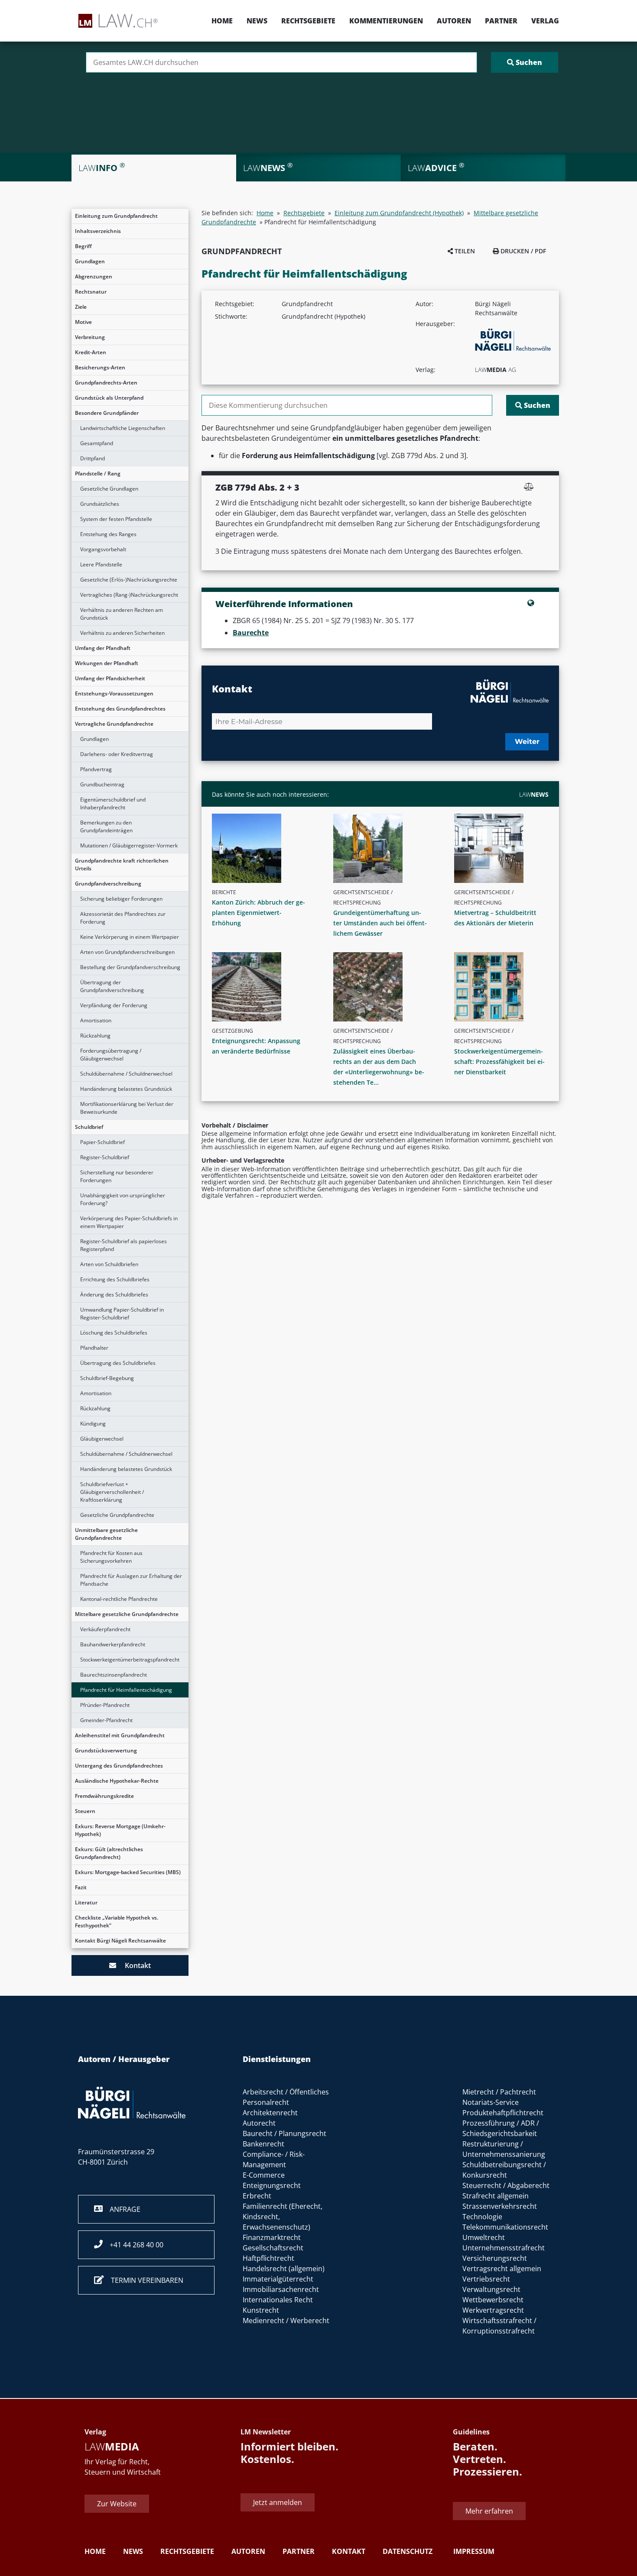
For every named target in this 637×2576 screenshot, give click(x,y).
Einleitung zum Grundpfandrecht (116, 216)
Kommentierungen (386, 21)
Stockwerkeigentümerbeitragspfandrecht (130, 1660)
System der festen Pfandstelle (116, 519)
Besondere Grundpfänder (107, 413)
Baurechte (251, 633)
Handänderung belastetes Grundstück (126, 1089)
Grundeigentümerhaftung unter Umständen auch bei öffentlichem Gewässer (380, 923)
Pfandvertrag (96, 769)
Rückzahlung (95, 1036)
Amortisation (96, 1020)
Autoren (454, 21)
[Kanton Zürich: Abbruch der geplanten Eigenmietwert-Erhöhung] (263, 848)
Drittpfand (93, 458)
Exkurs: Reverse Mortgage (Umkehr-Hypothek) (120, 1830)
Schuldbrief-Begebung (107, 1378)
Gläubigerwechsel (102, 1439)
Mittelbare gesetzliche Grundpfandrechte (127, 1614)
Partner (501, 21)
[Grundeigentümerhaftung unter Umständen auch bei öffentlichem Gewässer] (384, 848)
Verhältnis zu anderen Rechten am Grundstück (122, 614)
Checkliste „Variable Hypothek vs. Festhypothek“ (117, 1921)
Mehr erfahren (489, 2511)
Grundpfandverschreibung (108, 884)
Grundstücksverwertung (106, 1750)
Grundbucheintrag (102, 784)
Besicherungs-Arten (100, 367)
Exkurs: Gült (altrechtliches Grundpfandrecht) (109, 1853)
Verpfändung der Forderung (114, 1005)
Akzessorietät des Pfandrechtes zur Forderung (123, 918)
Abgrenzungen (94, 276)
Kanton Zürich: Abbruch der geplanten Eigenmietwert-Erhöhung (258, 913)
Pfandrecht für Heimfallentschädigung (126, 1690)
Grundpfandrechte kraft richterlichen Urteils (122, 865)
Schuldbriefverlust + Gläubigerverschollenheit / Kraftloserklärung (112, 1492)
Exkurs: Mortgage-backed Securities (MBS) (128, 1872)
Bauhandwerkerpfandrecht (113, 1644)
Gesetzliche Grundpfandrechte (117, 1515)
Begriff (83, 246)
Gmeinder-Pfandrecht (106, 1720)
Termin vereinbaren (144, 2280)
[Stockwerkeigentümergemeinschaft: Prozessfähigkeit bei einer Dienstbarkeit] (505, 987)
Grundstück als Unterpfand (109, 398)
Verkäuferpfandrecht (105, 1629)
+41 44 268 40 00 (133, 2245)
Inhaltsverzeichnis (98, 231)
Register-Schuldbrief (105, 1157)
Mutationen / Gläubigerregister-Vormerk (129, 845)
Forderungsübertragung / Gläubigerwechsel (111, 1055)
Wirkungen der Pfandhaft (107, 663)
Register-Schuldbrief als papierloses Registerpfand (123, 1245)
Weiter (527, 742)
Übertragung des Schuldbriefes (118, 1363)
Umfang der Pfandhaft (103, 648)
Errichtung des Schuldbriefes (115, 1279)
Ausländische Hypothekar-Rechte (117, 1781)
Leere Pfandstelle (101, 564)
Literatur (86, 1902)
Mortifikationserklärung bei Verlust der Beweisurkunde (127, 1108)
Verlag (545, 21)
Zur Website (117, 2504)
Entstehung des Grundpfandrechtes (120, 709)
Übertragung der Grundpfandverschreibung (112, 986)
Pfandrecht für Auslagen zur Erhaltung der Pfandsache (131, 1580)
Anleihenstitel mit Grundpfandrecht (120, 1735)
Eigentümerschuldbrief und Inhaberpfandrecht (113, 803)
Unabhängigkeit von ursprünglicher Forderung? (123, 1199)
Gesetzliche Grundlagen (109, 489)
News (257, 21)
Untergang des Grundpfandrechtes (119, 1766)
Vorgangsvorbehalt (103, 549)
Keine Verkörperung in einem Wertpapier (130, 937)
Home (222, 21)
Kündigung (93, 1424)
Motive (83, 322)
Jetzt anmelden (278, 2502)
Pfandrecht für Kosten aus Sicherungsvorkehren (111, 1557)
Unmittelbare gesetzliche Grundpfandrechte (106, 1534)
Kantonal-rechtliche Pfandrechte (119, 1599)
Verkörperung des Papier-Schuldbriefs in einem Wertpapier (129, 1222)
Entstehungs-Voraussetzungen (114, 693)
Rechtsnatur (91, 292)
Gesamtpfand (97, 443)
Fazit (81, 1887)
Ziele (81, 307)
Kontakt (133, 1965)
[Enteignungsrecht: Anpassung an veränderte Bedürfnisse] (263, 987)
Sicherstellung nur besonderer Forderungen (117, 1176)
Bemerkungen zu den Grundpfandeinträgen (106, 826)
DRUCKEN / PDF (522, 251)
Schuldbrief (89, 1127)
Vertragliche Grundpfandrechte (114, 724)
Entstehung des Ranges (108, 534)
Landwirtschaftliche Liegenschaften (123, 428)
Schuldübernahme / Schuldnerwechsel (126, 1074)
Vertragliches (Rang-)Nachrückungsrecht (129, 595)
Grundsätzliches (100, 504)
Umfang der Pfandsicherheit (110, 678)
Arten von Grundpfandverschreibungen (127, 952)
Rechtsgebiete (308, 21)
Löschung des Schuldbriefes (114, 1333)
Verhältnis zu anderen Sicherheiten (122, 633)
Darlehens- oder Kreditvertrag (117, 754)
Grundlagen (90, 261)
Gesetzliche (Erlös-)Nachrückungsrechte (129, 580)
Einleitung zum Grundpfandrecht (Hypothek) (399, 213)
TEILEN (464, 251)
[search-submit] (525, 62)
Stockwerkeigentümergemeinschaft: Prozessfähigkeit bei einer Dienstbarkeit (499, 1062)
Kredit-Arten (91, 352)
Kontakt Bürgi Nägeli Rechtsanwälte (120, 1941)
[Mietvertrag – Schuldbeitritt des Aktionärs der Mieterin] (505, 848)
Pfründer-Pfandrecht (105, 1705)
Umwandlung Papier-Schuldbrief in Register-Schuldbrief (122, 1314)
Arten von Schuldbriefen (109, 1264)
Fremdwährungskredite (104, 1796)
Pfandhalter (94, 1348)
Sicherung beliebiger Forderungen (121, 899)
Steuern (85, 1811)
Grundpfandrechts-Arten (106, 383)
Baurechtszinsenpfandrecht (114, 1675)
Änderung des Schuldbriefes (114, 1294)
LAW (534, 794)
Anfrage (122, 2209)
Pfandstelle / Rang (98, 474)
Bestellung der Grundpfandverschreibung (130, 967)
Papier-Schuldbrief (102, 1142)
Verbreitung (90, 337)
